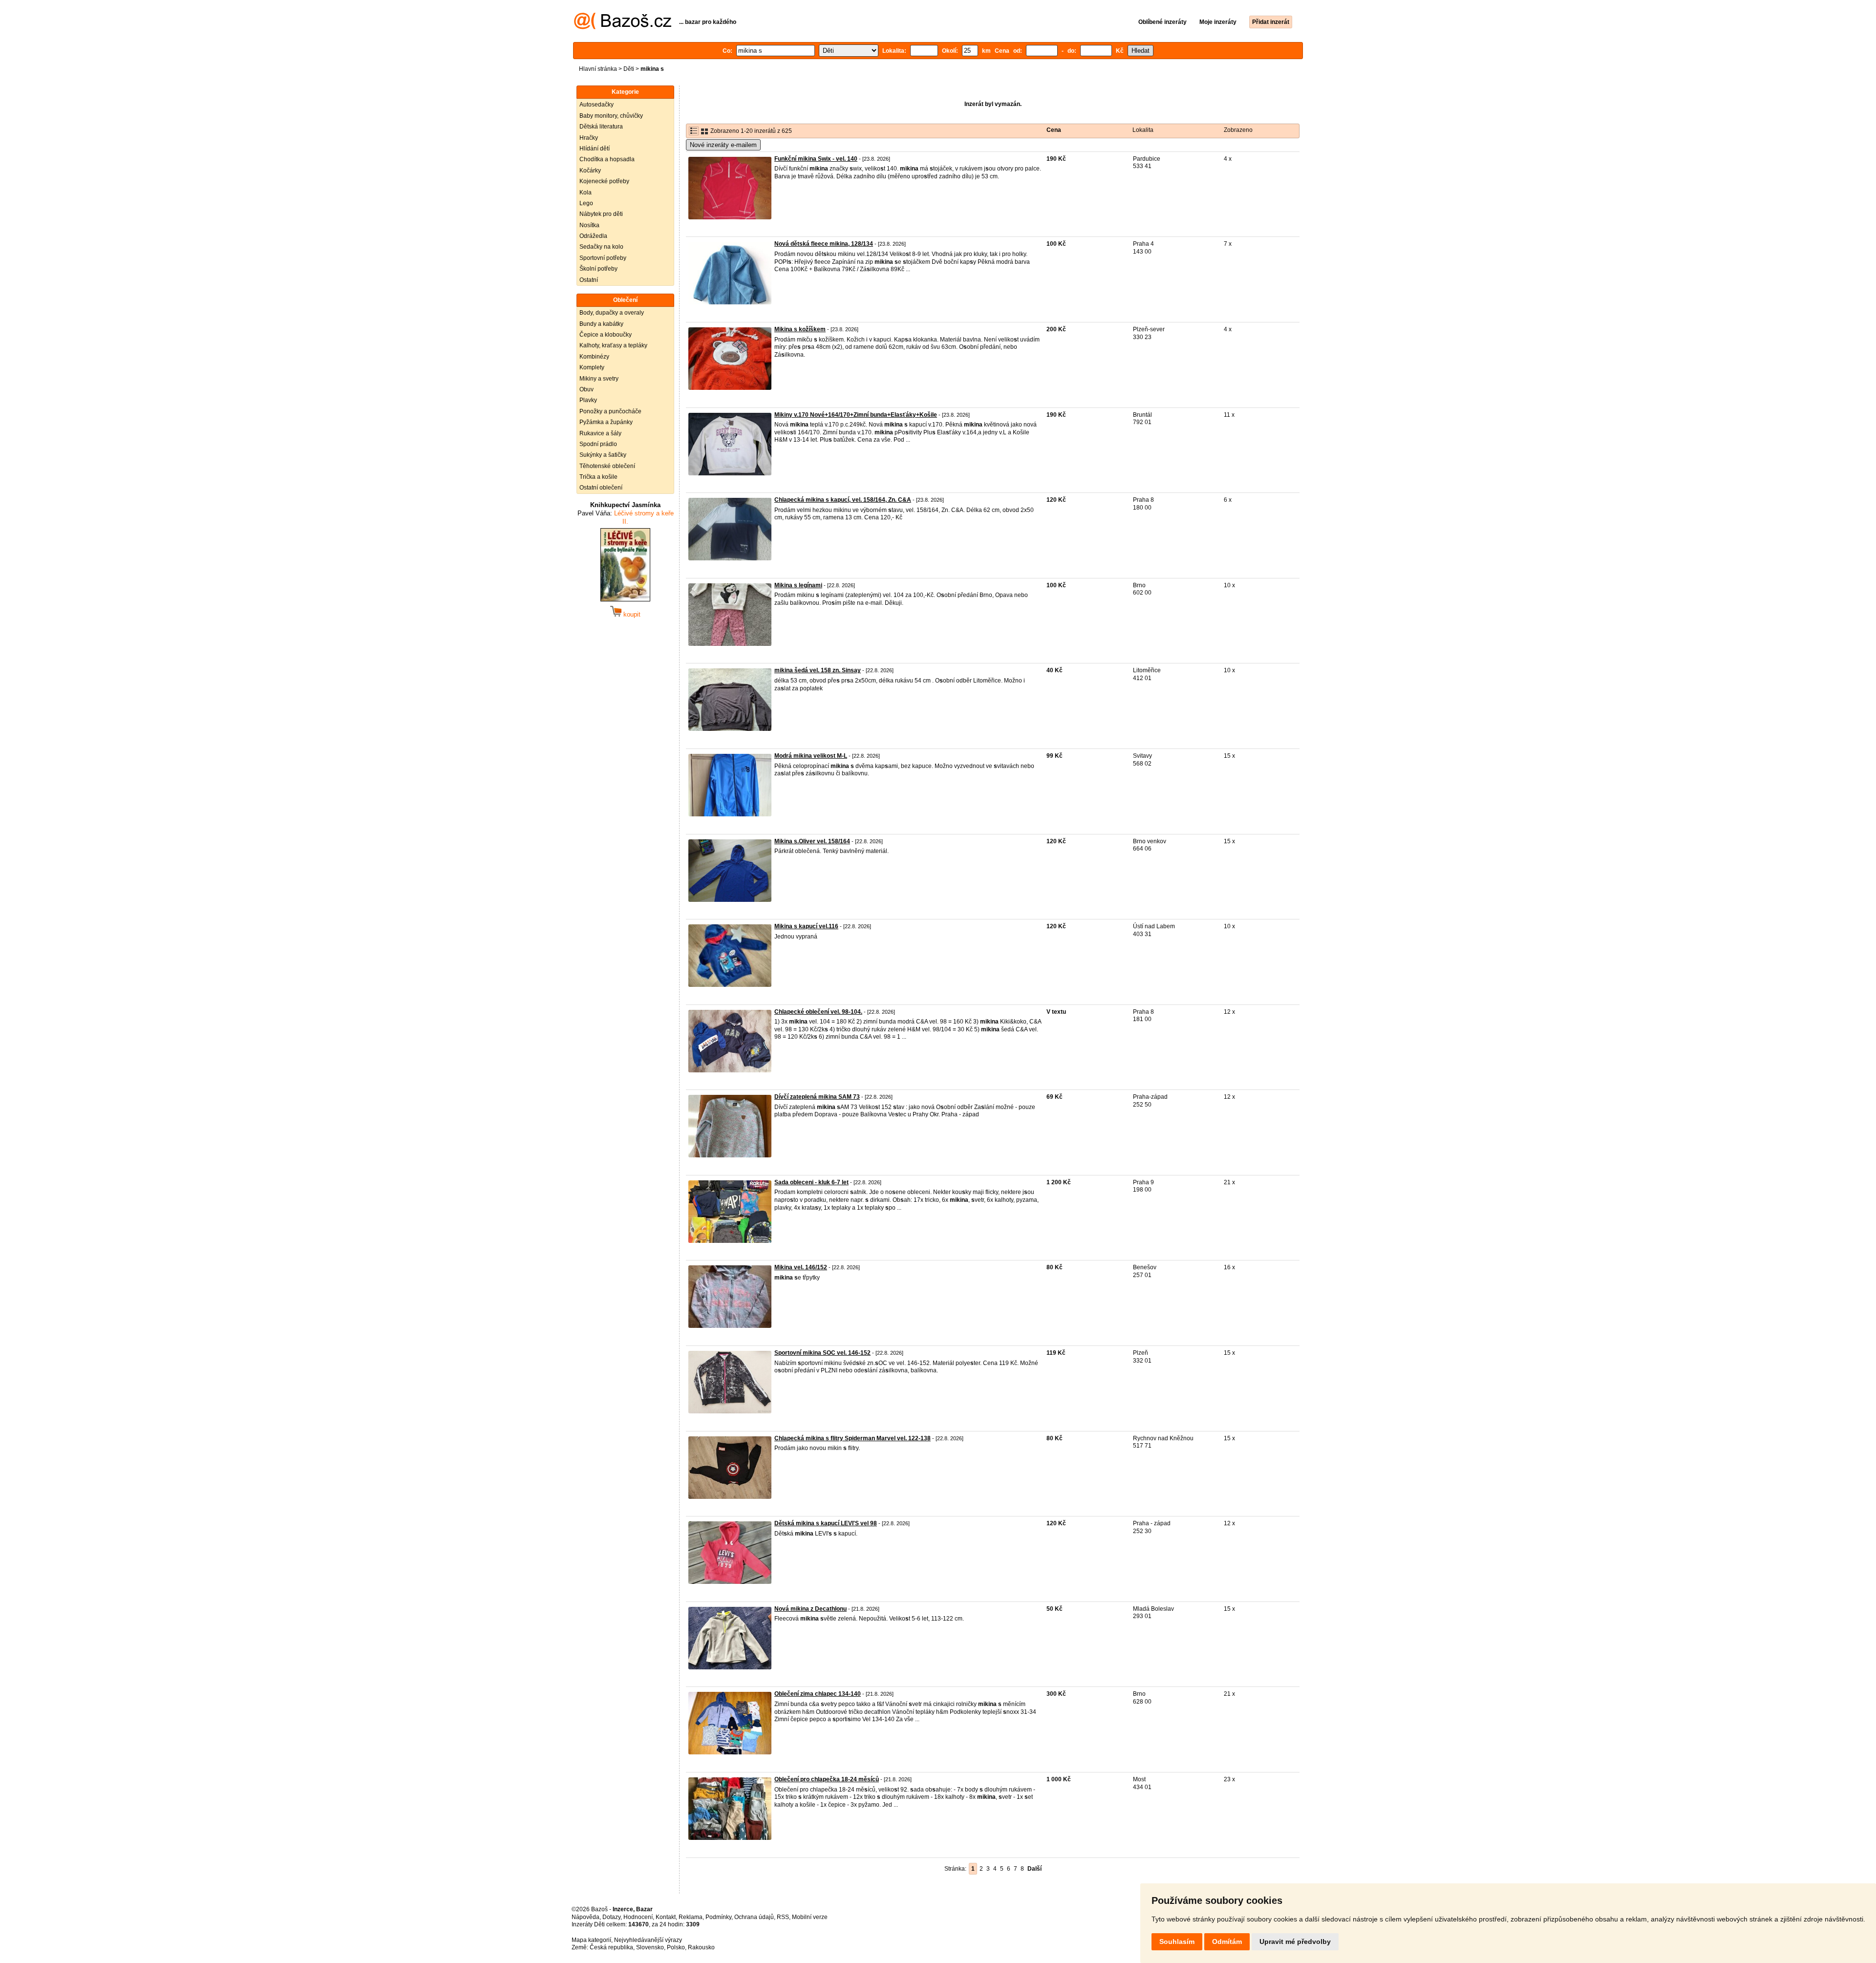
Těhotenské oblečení (607, 466)
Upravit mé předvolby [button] (1295, 1942)
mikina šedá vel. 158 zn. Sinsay (818, 670)
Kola (586, 192)
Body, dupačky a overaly (612, 313)
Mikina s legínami (798, 585)
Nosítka (589, 225)
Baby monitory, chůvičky (611, 116)
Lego (586, 203)
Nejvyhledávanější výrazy (648, 1940)
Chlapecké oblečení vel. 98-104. (818, 1012)
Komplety (592, 367)
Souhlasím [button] (1177, 1942)
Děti (629, 69)
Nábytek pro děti (601, 214)
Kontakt (666, 1917)
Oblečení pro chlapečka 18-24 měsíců (827, 1779)
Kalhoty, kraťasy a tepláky (613, 345)
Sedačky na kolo (601, 247)
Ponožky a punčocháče (610, 411)
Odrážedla (593, 236)
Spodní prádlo (598, 444)
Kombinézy (594, 357)
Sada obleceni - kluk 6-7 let (811, 1182)
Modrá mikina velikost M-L (811, 756)
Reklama (691, 1917)
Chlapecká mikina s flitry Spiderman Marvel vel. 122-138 (853, 1438)
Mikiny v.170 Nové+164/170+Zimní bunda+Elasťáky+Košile (856, 415)
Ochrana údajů (754, 1917)
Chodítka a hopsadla (607, 159)
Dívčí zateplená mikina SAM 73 (817, 1097)
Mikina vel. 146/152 (801, 1267)
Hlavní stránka (598, 69)
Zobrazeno (1238, 130)
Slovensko (650, 1947)
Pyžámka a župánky (606, 422)
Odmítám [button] (1227, 1942)
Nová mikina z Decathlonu (810, 1609)
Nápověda (586, 1917)
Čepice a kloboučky (606, 335)
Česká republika (611, 1947)
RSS (783, 1917)
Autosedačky (597, 105)
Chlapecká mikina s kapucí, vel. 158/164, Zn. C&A (843, 500)
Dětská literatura (601, 127)
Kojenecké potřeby (604, 181)
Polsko (676, 1947)
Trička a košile (598, 477)
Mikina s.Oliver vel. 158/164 (812, 841)
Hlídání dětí (595, 149)
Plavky (588, 400)
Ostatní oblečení (601, 488)
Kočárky (590, 171)
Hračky (589, 138)
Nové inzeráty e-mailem (723, 145)
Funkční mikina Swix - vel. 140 (816, 159)
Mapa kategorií (591, 1940)
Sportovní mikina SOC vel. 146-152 (822, 1353)
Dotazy (611, 1917)
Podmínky (718, 1917)
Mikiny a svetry (599, 379)
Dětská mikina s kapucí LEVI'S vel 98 (826, 1523)
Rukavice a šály (600, 433)
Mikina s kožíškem (800, 329)
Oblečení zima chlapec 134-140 (818, 1694)
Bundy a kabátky (601, 324)
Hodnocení (638, 1917)
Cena (1054, 130)
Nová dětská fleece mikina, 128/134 (824, 244)
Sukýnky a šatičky (603, 455)
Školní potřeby (598, 269)
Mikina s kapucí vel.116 (806, 926)
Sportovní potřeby (603, 258)
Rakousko (701, 1947)
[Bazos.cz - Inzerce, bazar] (623, 27)
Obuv (586, 389)
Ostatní (589, 280)
